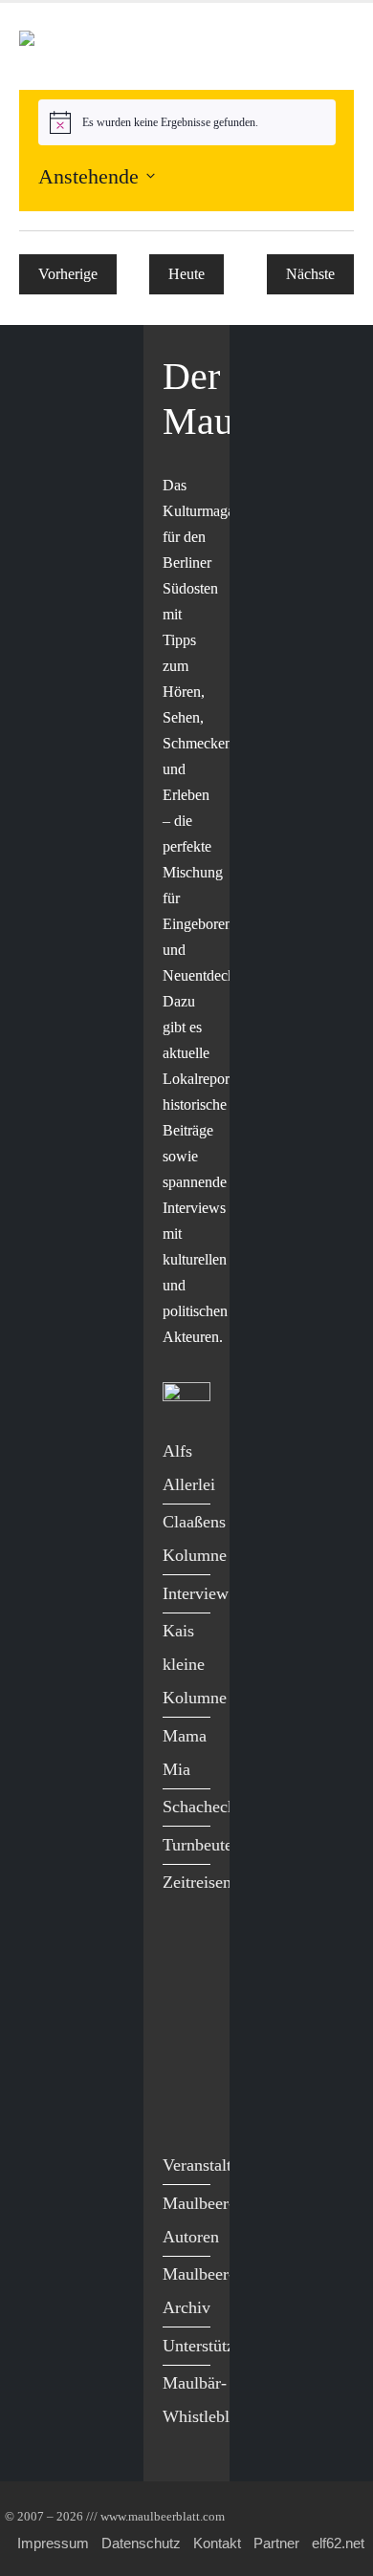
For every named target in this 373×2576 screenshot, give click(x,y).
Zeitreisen (197, 1882)
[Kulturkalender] (285, 46)
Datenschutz (141, 2543)
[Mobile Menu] (331, 46)
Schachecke (203, 1807)
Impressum (53, 2543)
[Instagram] (182, 2071)
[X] (182, 1992)
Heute (186, 274)
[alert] (187, 122)
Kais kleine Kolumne (195, 1664)
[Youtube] (182, 2032)
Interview (196, 1593)
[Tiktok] (182, 2110)
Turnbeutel (200, 1845)
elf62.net (338, 2543)
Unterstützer (205, 2346)
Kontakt (217, 2543)
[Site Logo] (129, 46)
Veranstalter (204, 2165)
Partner (276, 2543)
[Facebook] (182, 1952)
